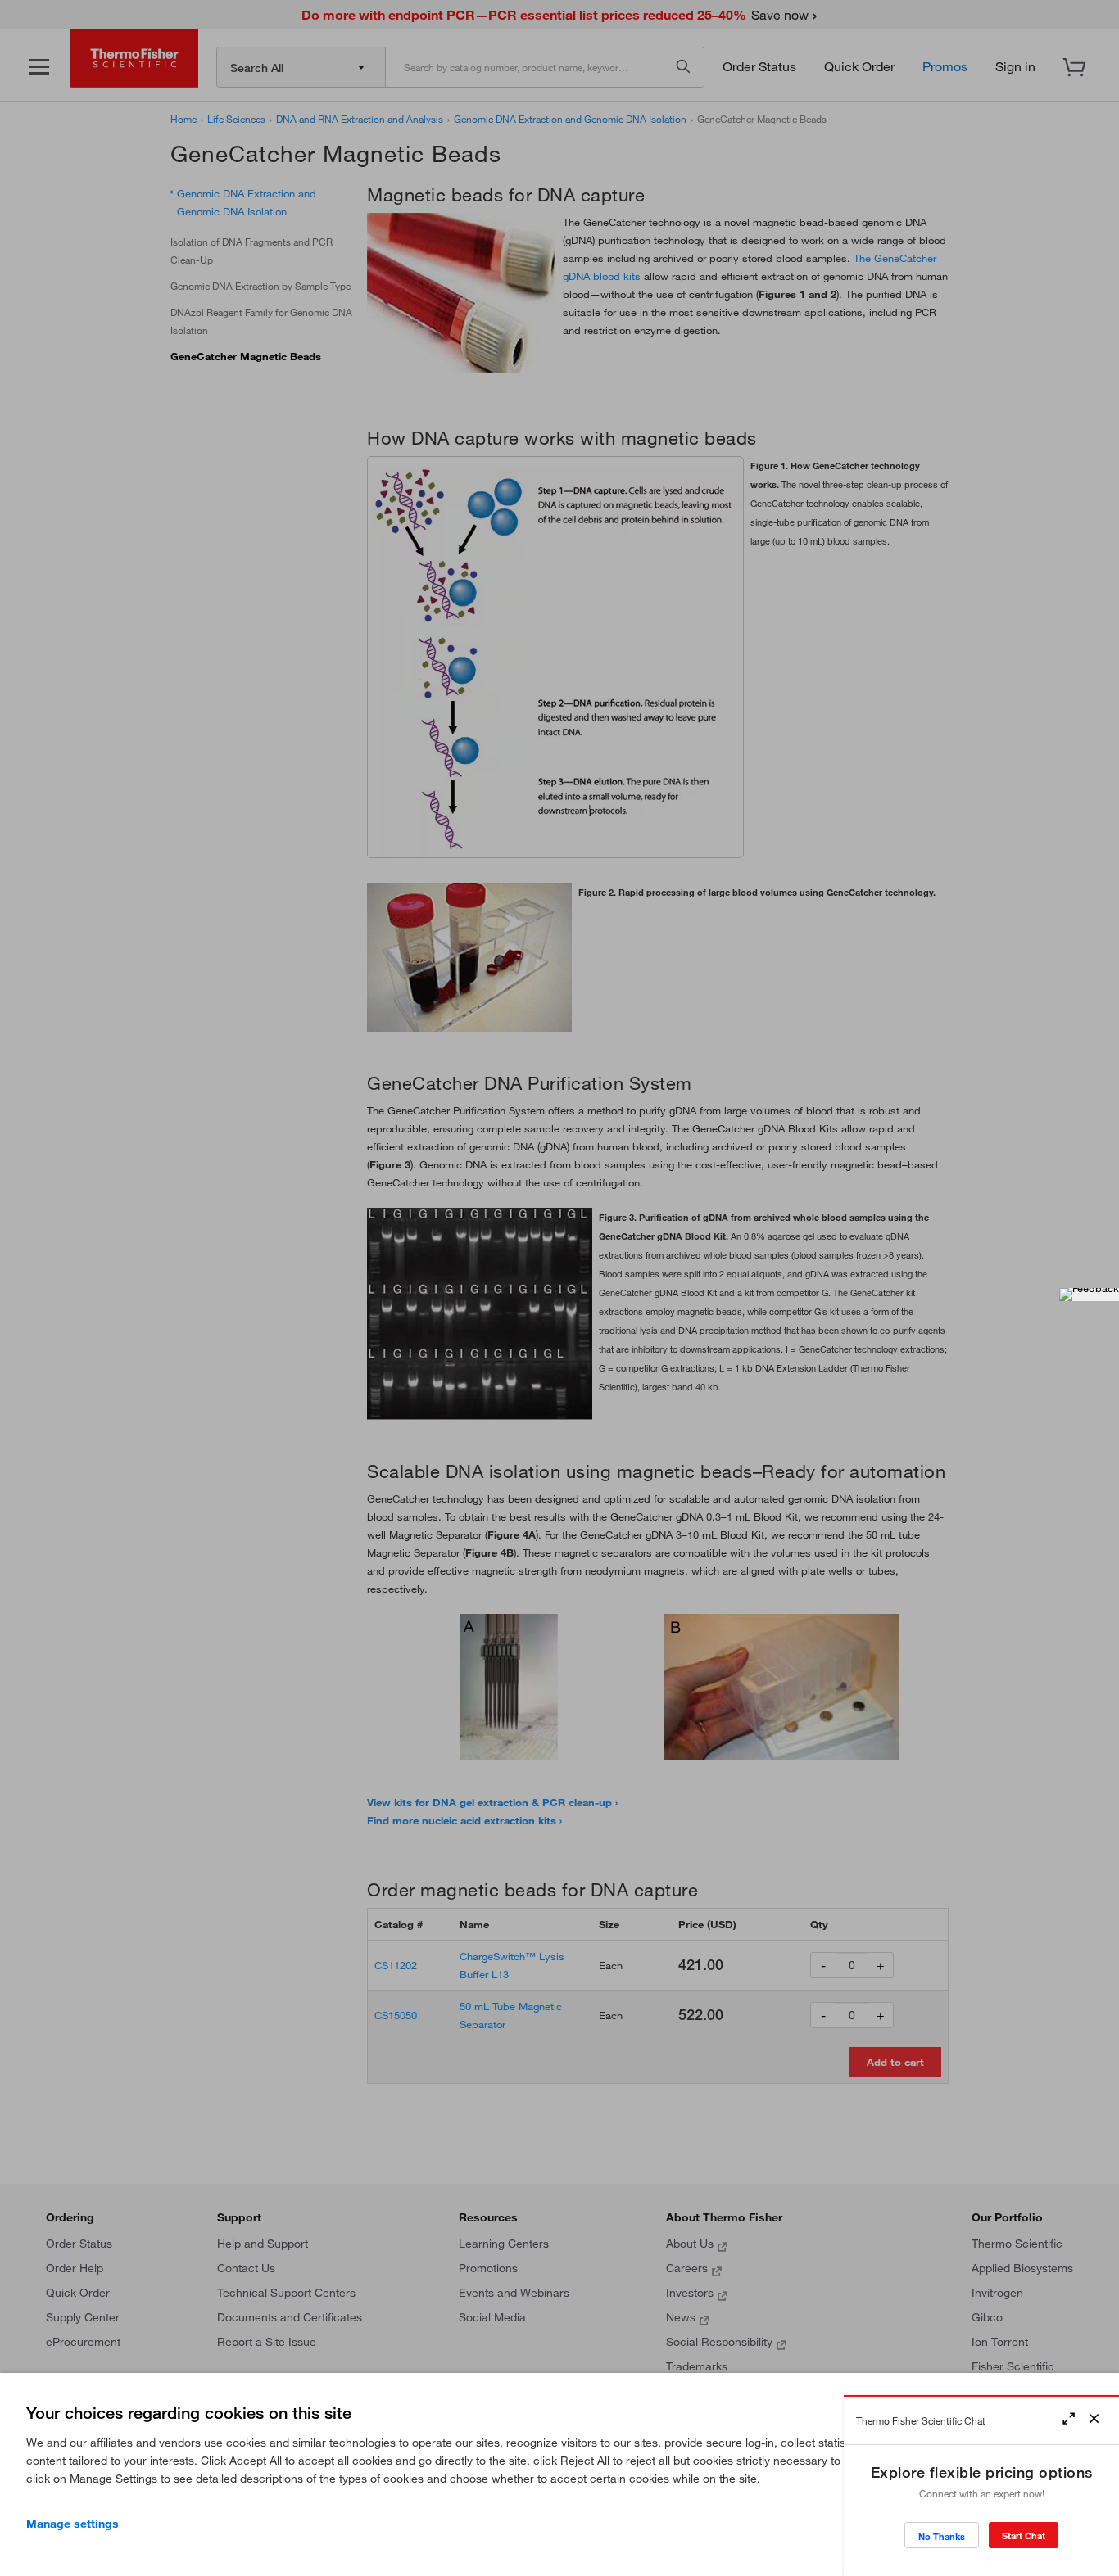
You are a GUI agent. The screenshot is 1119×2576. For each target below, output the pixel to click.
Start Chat (1024, 2535)
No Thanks (942, 2536)
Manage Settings (72, 2524)
